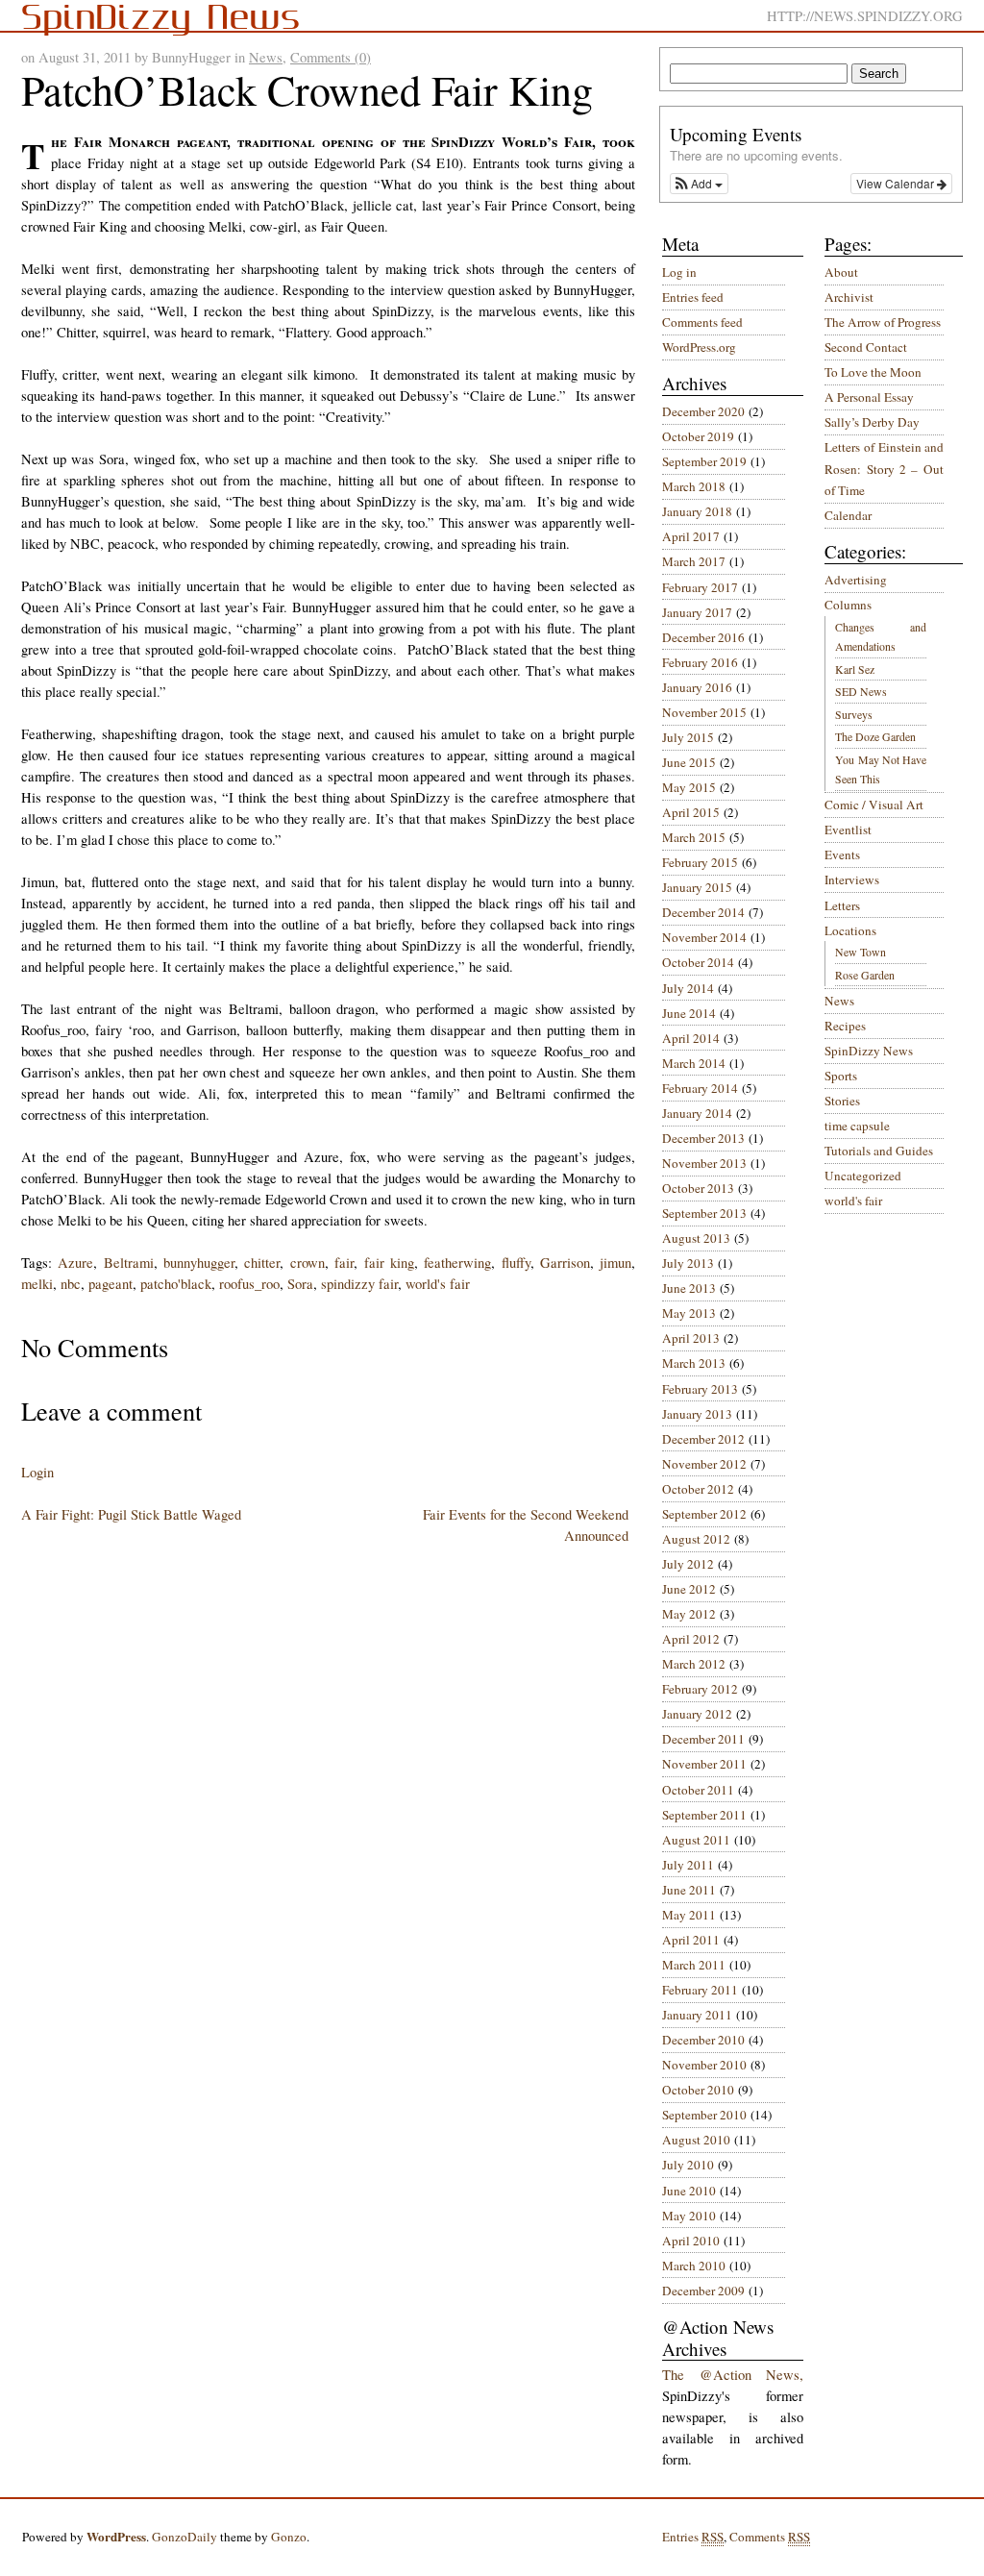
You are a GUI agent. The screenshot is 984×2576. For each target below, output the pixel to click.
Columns (848, 605)
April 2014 (691, 1038)
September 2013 (704, 1213)
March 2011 (694, 1965)
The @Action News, (733, 2375)
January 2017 (697, 612)
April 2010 (691, 2241)
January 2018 (697, 511)
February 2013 (700, 1389)
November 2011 (704, 1764)
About (841, 272)
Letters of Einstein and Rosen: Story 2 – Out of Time (884, 469)
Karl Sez (855, 669)
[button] (699, 184)
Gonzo (289, 2537)
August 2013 (696, 1238)
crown (307, 1263)
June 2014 (689, 1013)
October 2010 (698, 2090)
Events (842, 855)
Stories (842, 1101)
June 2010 (689, 2191)
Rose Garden (865, 975)
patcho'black (176, 1284)
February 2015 (700, 862)
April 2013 (691, 1338)
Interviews (852, 879)
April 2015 (691, 812)
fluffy (516, 1263)
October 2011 (698, 1790)
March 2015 (694, 837)
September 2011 (704, 1815)
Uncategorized (863, 1176)
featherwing (457, 1263)
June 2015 (689, 762)
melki (37, 1284)
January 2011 (697, 2015)
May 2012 (689, 1614)
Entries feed (693, 297)
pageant (111, 1284)
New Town (861, 952)
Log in (679, 272)
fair (344, 1263)
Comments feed (702, 322)
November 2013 (704, 1163)
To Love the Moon (873, 372)
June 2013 (689, 1288)
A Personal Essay (869, 397)
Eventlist (848, 830)
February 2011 (700, 1990)
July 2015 (688, 737)
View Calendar (897, 183)
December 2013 (703, 1138)
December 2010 (703, 2040)
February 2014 (700, 1088)
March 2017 (694, 561)
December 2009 (703, 2291)
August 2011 (696, 1840)
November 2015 (704, 712)
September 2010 (704, 2115)
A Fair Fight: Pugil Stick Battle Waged (131, 1514)
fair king (389, 1263)
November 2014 (704, 937)
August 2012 (696, 1539)
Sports (841, 1076)
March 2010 (694, 2266)
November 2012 (704, 1464)
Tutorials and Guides (879, 1151)
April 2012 (691, 1639)
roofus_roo (249, 1284)
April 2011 (691, 1940)
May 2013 (689, 1313)
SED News (861, 691)
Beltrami (129, 1263)
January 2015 (697, 887)
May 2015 (689, 787)
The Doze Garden (875, 736)
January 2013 (697, 1414)
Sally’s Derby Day (872, 422)
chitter (262, 1263)
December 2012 (703, 1439)
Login (37, 1472)
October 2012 (698, 1489)
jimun (615, 1263)
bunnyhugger (199, 1263)
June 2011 (689, 1890)
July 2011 (688, 1865)
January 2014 (697, 1113)
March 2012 (694, 1664)
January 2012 (697, 1714)
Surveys (854, 714)
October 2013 (698, 1188)
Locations (850, 930)
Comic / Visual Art (874, 805)
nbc (71, 1284)
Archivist (849, 297)
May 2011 (689, 1915)
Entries (693, 2537)
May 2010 (689, 2216)
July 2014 (688, 988)
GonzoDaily (184, 2537)
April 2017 (691, 536)
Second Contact (866, 347)
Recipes (845, 1026)
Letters (842, 905)
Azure (75, 1263)
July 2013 (688, 1263)
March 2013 (694, 1363)
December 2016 (703, 637)
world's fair (438, 1284)
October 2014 (698, 962)
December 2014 (703, 912)
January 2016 (697, 687)
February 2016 (700, 662)
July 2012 (688, 1564)
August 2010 (696, 2140)
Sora (300, 1284)
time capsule (857, 1126)
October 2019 (698, 436)
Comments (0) (331, 57)
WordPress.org (699, 347)
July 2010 (688, 2165)
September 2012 (704, 1514)
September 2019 (704, 461)
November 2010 (704, 2065)
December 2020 (703, 411)
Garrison (565, 1263)
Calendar (848, 515)
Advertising (856, 580)
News (266, 57)
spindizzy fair (359, 1284)
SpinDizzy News (869, 1051)
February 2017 (700, 587)
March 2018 (694, 486)
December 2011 (703, 1739)
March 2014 (694, 1063)
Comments (770, 2537)
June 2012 (689, 1589)
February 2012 (700, 1689)
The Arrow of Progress (883, 322)
